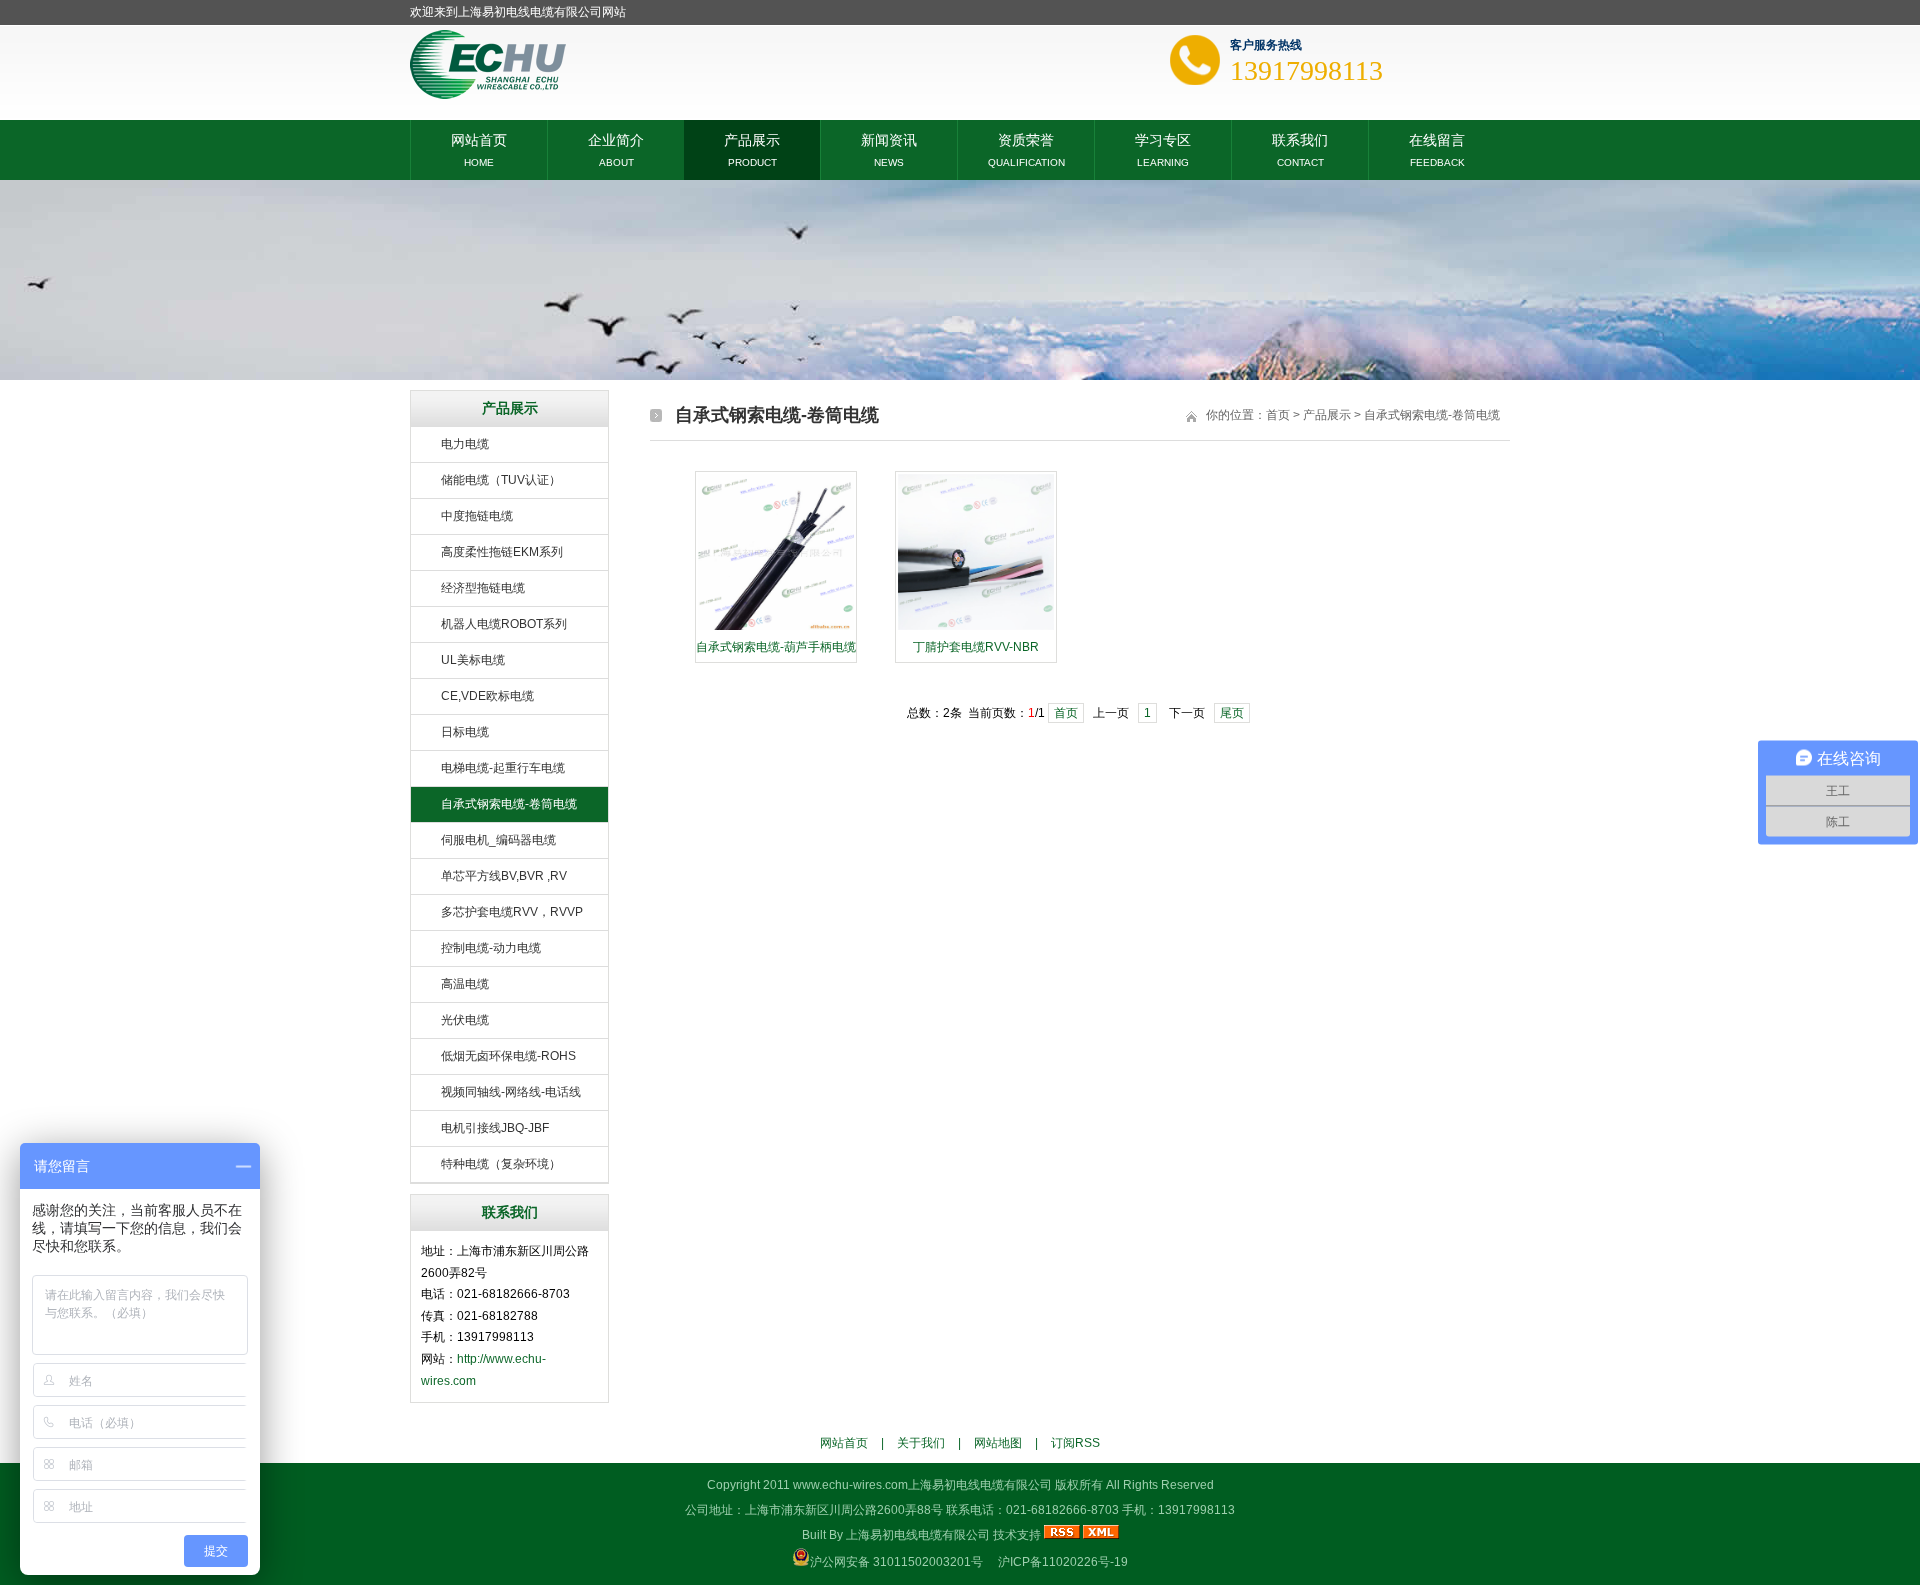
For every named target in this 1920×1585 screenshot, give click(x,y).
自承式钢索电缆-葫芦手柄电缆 (776, 647)
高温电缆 (465, 984)
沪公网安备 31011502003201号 (896, 1562)
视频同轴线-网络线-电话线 (511, 1092)
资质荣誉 (1026, 138)
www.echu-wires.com (850, 1485)
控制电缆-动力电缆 (491, 948)
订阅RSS (1075, 1443)
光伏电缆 (465, 1020)
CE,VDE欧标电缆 (487, 696)
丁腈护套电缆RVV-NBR (976, 647)
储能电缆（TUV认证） (501, 480)
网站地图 (998, 1443)
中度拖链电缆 (477, 516)
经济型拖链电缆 (483, 588)
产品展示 (752, 138)
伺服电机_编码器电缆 (498, 840)
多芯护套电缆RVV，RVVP (512, 912)
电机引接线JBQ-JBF (495, 1128)
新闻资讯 (889, 138)
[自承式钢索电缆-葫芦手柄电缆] (776, 628)
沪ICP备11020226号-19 (1063, 1562)
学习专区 (1163, 138)
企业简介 (616, 138)
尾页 (1232, 713)
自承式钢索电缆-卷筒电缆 (509, 804)
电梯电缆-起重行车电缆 (503, 768)
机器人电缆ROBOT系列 (504, 624)
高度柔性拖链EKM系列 (502, 552)
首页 (1278, 415)
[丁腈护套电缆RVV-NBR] (976, 628)
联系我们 (1300, 138)
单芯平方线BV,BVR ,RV (504, 876)
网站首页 (479, 138)
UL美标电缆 (473, 660)
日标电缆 (465, 732)
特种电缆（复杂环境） (501, 1164)
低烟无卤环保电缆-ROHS (508, 1056)
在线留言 (1437, 138)
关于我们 (921, 1443)
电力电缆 (465, 444)
